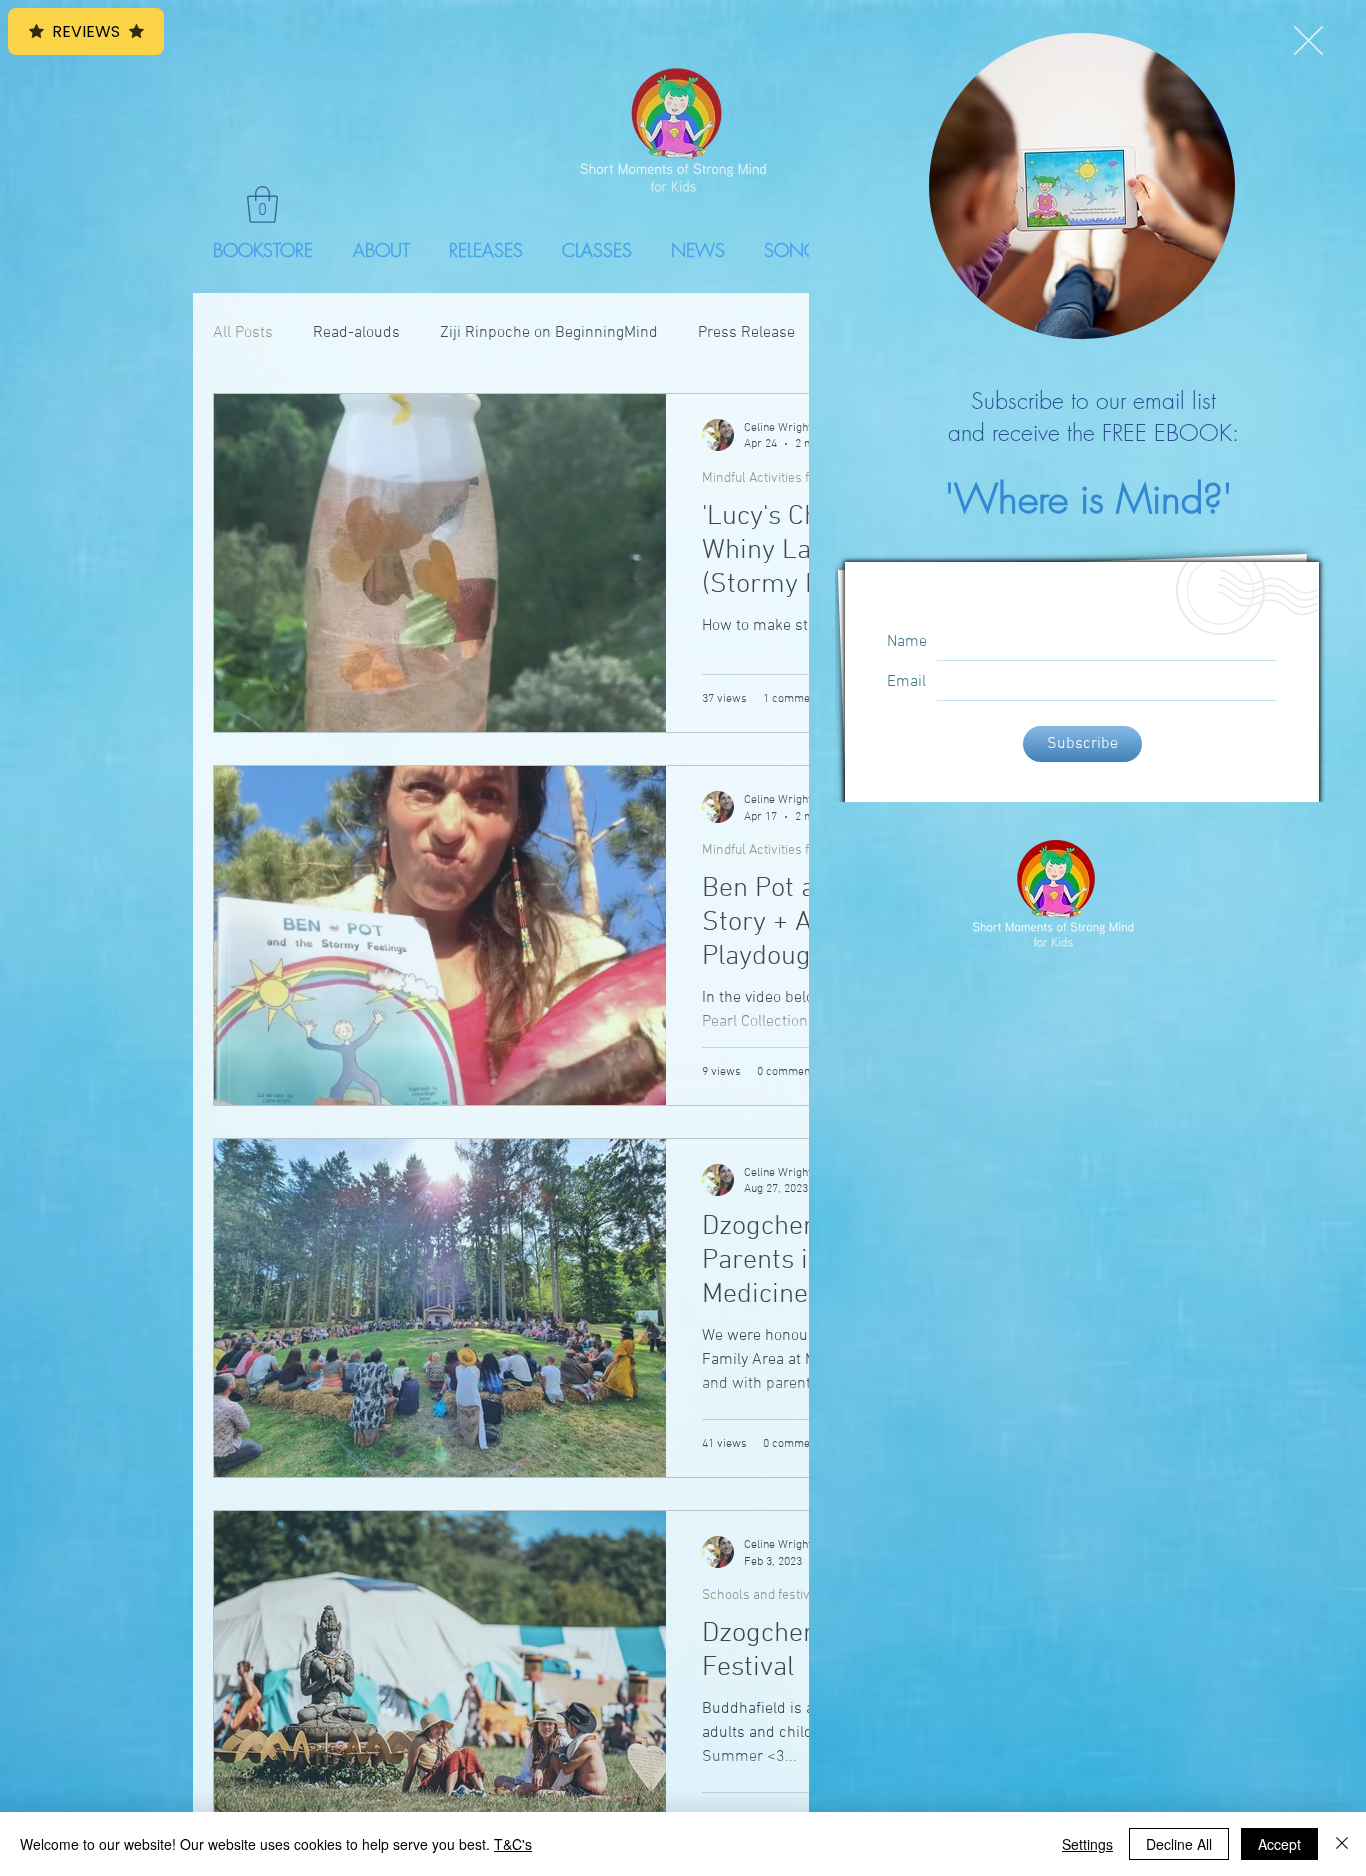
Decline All (1179, 1844)
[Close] (1342, 1844)
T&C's (513, 1844)
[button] (1308, 40)
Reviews (86, 31)
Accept (1279, 1844)
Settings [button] (1087, 1844)
